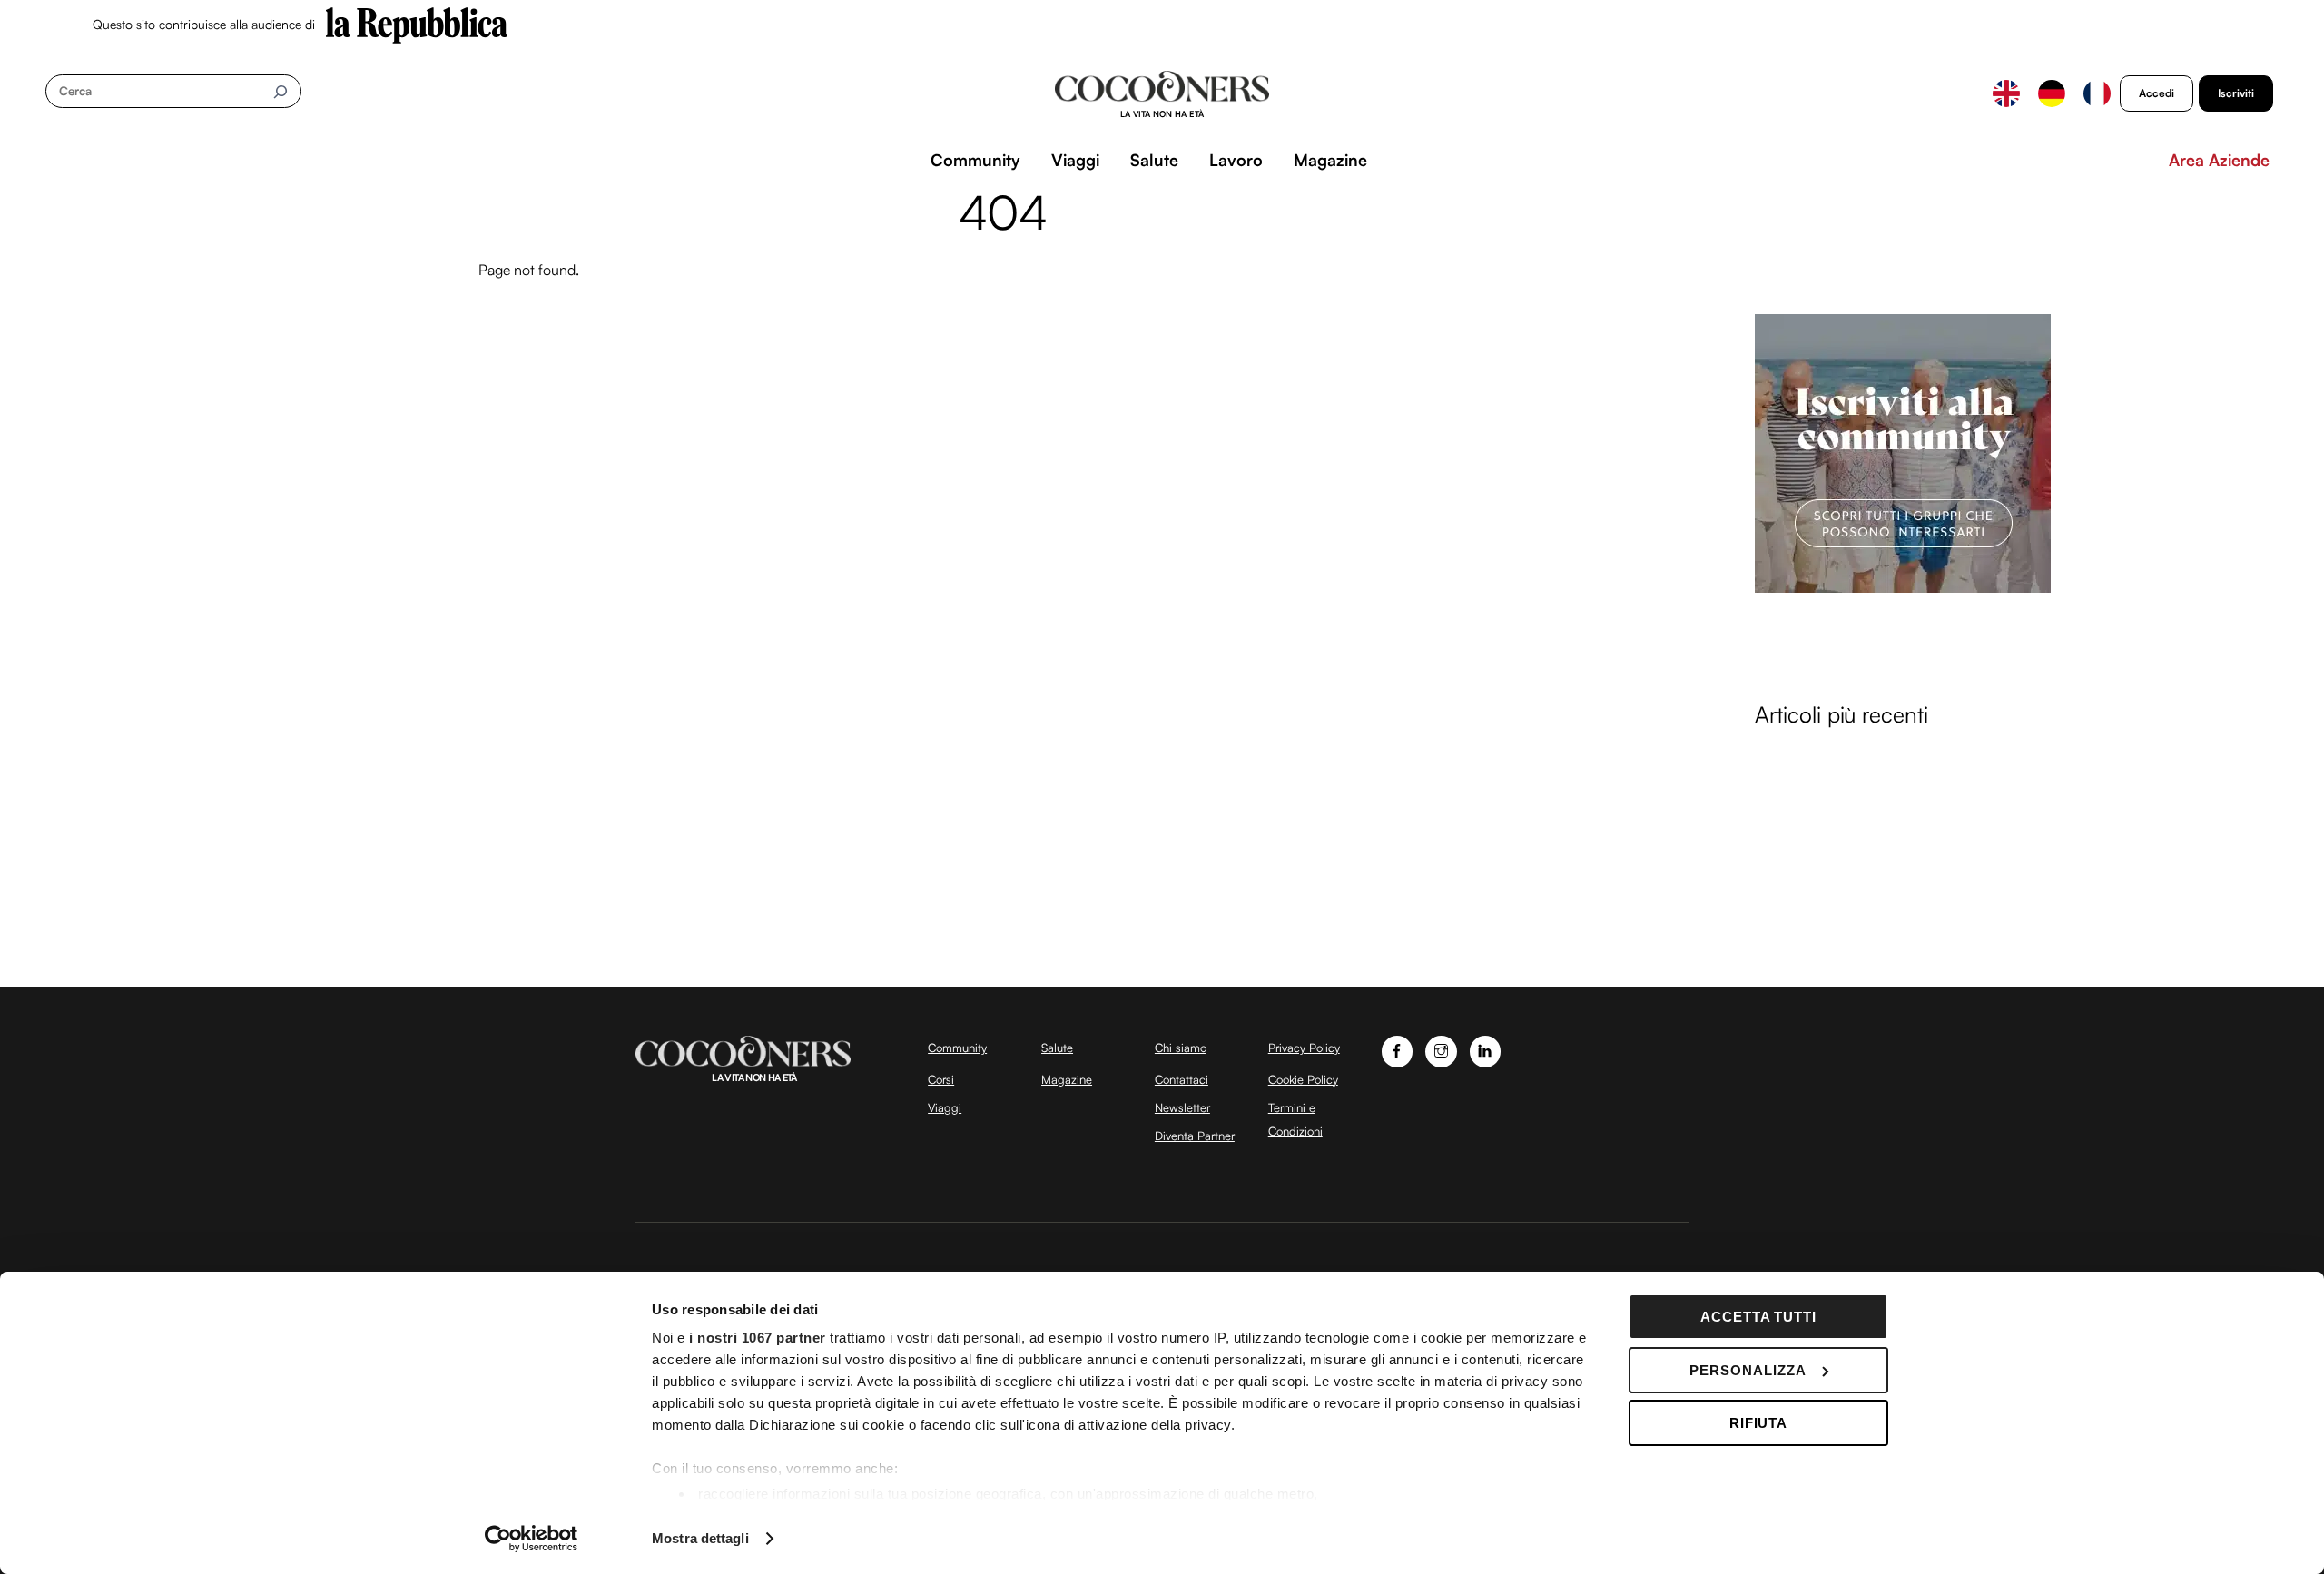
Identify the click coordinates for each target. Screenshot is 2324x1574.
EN (2006, 93)
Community (975, 160)
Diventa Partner (1195, 1136)
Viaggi (1075, 160)
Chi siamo (1181, 1048)
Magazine (1330, 160)
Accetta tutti (1759, 1317)
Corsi (941, 1079)
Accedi (2157, 93)
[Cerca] (280, 91)
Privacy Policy (1304, 1048)
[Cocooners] (1162, 94)
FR (2097, 93)
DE (2052, 93)
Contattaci (1182, 1079)
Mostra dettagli (700, 1538)
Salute (1154, 160)
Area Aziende (2219, 160)
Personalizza (1748, 1370)
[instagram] (1441, 1049)
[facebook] (1398, 1049)
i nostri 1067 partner (758, 1338)
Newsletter (1182, 1107)
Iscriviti (2236, 93)
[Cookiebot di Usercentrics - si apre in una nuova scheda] (532, 1539)
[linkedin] (1486, 1049)
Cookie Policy (1303, 1079)
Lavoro (1236, 160)
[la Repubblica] (417, 24)
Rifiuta (1759, 1423)
